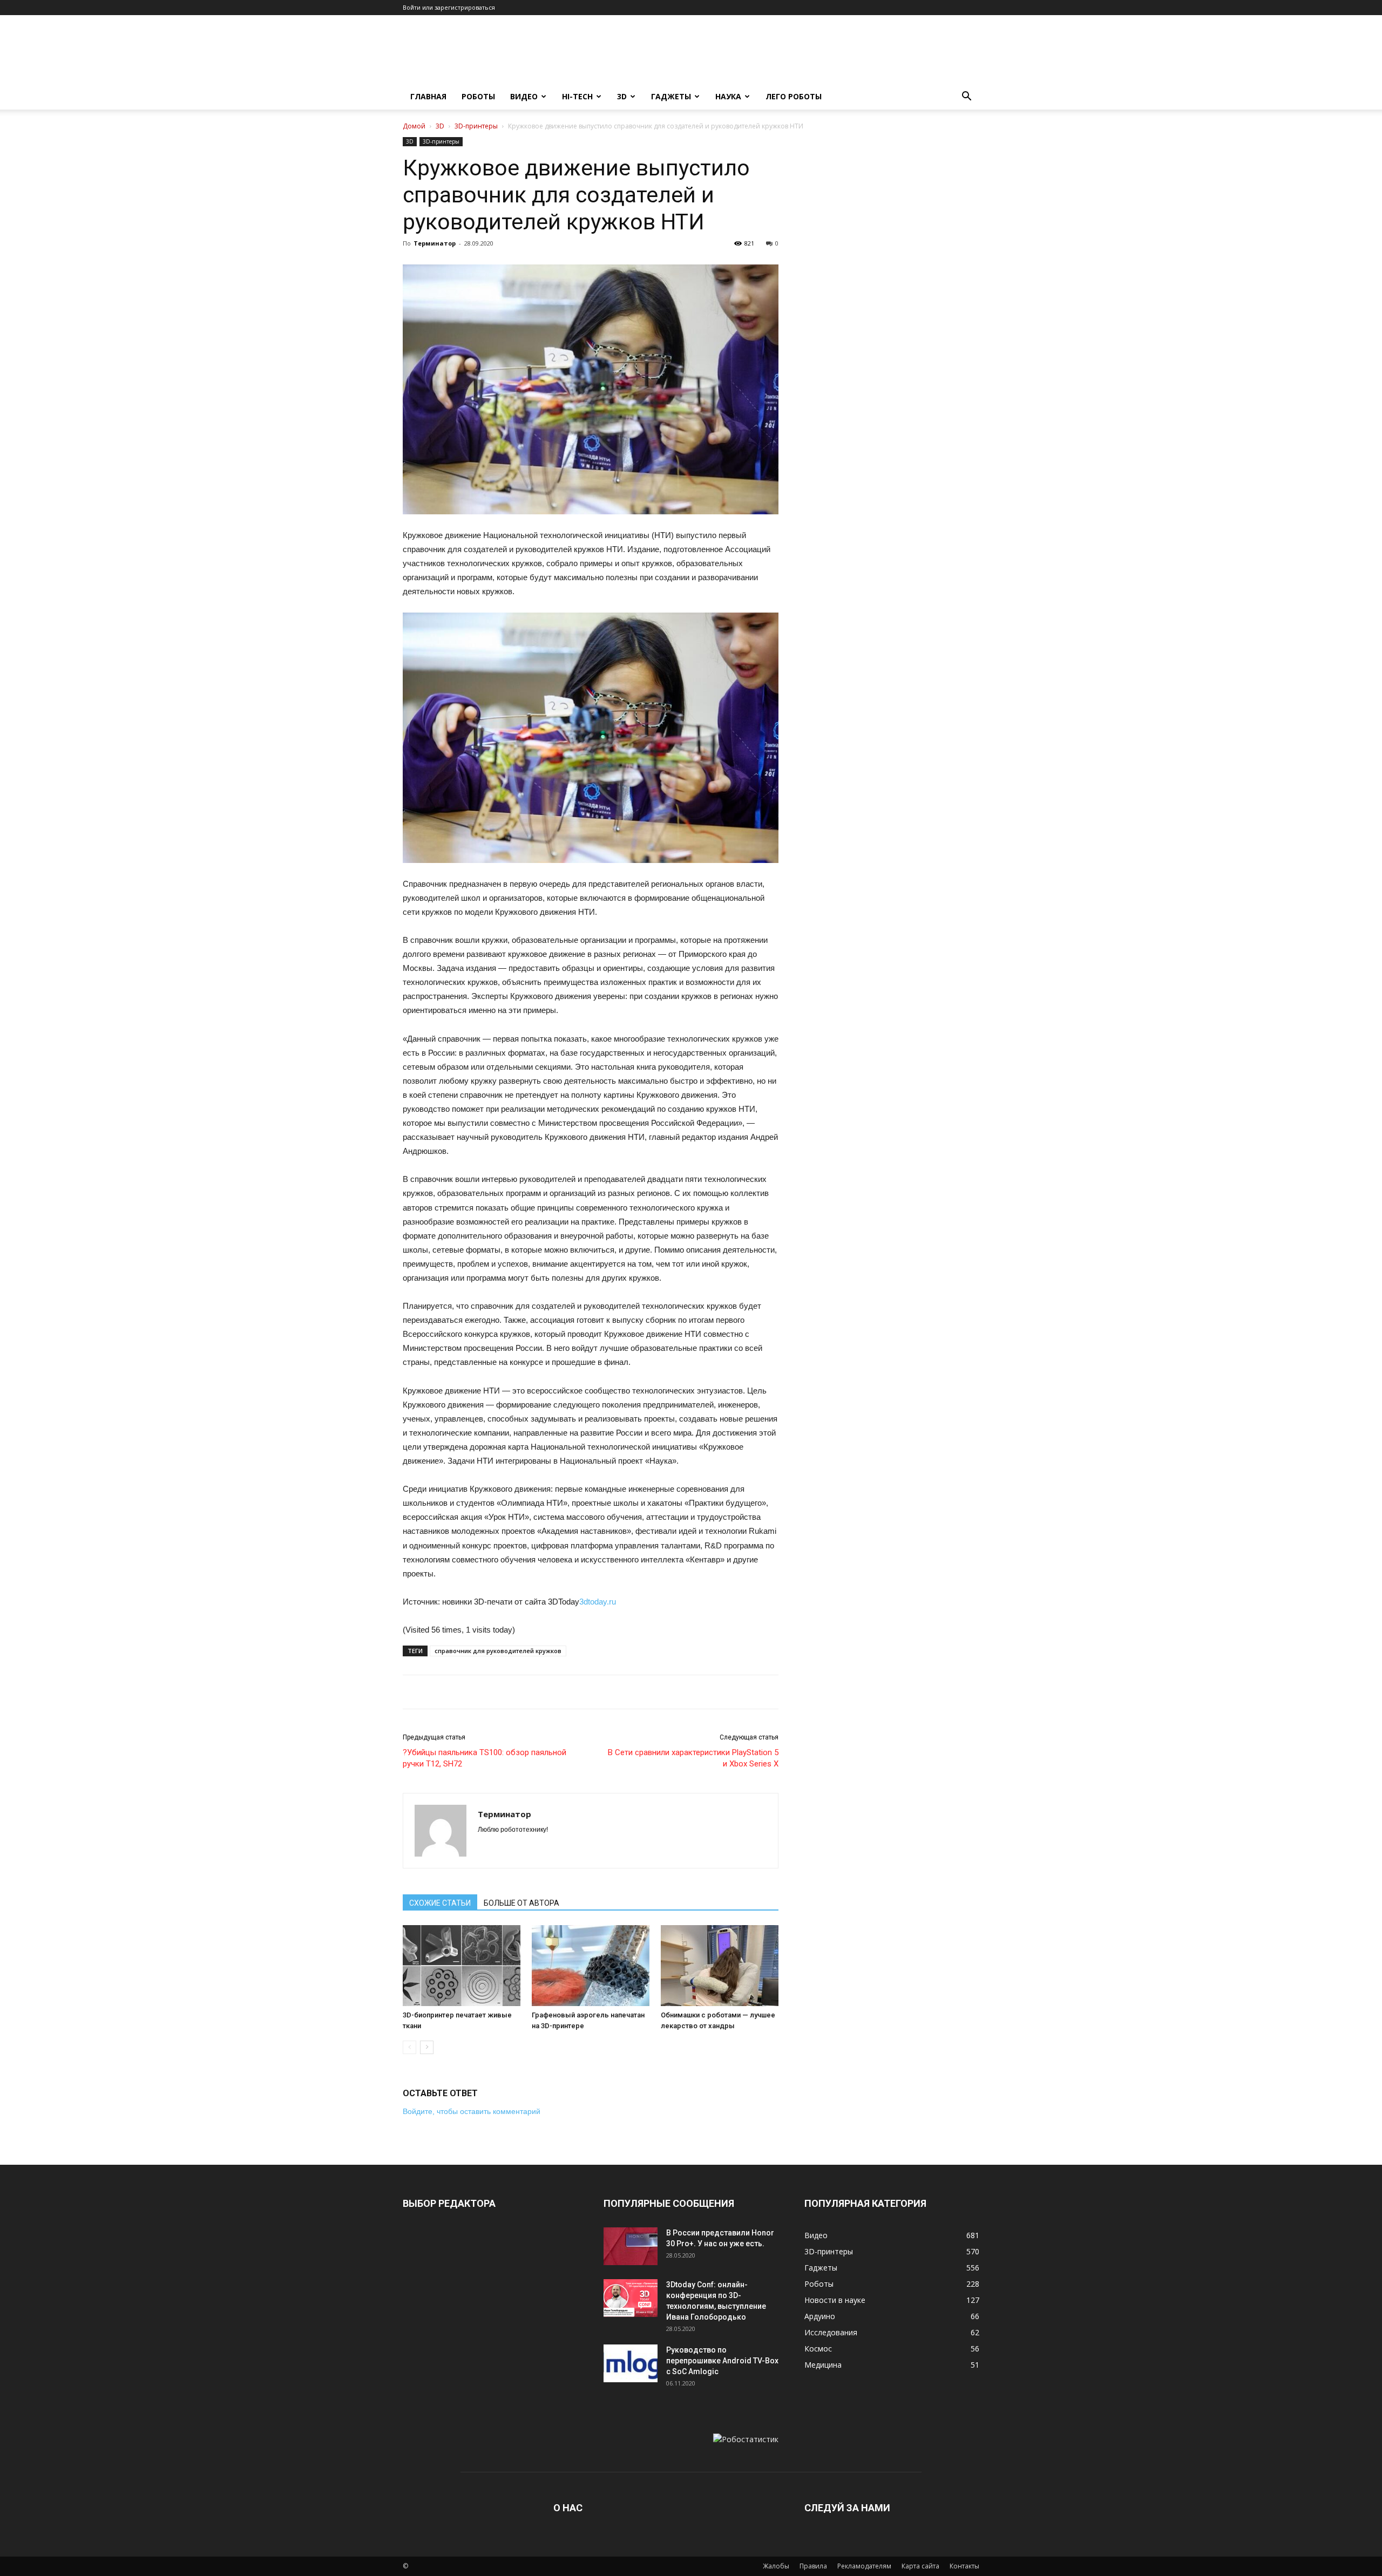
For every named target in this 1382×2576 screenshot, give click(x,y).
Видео (524, 96)
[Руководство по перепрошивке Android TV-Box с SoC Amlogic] (631, 2363)
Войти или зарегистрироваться (449, 7)
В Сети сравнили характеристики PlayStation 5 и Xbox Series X (693, 1758)
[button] (966, 97)
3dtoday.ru (598, 1602)
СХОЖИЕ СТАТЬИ (440, 1903)
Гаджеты (671, 96)
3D (622, 96)
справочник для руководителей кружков (498, 1651)
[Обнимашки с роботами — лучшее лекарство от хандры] (720, 1966)
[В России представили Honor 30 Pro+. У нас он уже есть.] (631, 2246)
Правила (813, 2566)
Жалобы (776, 2566)
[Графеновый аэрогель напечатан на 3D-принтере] (591, 1966)
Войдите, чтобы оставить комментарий (472, 2111)
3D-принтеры (476, 126)
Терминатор (435, 243)
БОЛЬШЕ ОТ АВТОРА (521, 1903)
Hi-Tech (577, 96)
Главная (428, 96)
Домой (414, 126)
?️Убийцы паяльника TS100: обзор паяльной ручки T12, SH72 (485, 1758)
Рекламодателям (864, 2566)
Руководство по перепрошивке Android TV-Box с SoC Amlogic (722, 2361)
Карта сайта (920, 2566)
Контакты (964, 2566)
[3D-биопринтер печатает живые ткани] (462, 1966)
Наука (728, 96)
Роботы (478, 96)
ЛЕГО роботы (794, 96)
